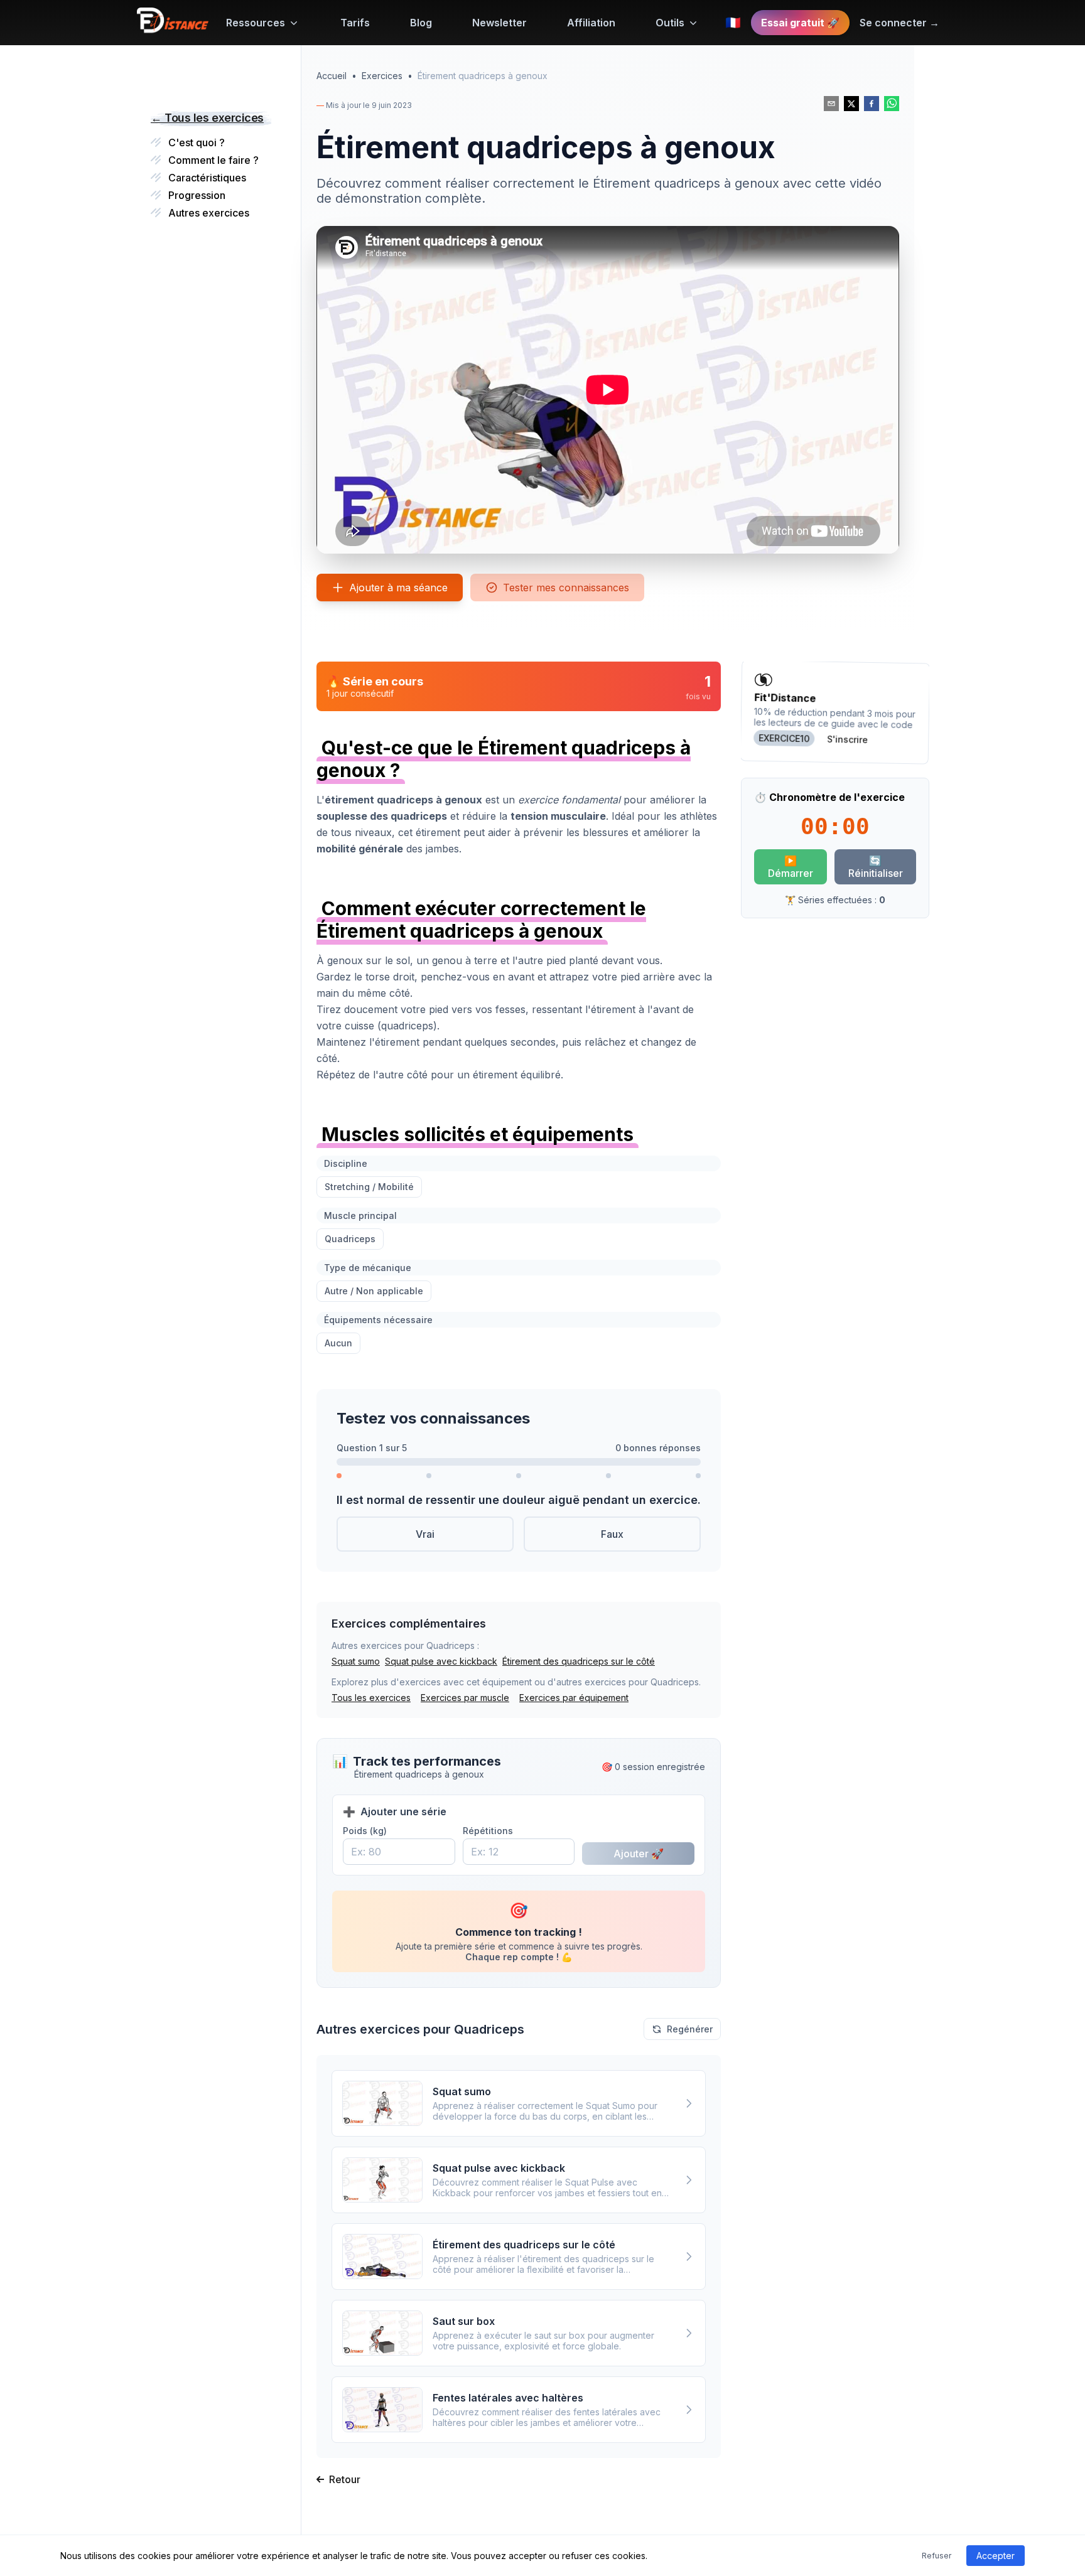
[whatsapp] (892, 104)
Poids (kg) (365, 1831)
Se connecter (899, 23)
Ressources (256, 23)
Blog (421, 23)
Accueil (332, 76)
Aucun (338, 1343)
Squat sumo (356, 1661)
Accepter (996, 2556)
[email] (831, 104)
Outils (670, 23)
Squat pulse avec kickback (441, 1661)
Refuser (937, 2556)
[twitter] (851, 104)
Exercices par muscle (465, 1698)
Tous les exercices (371, 1698)
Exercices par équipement (574, 1698)
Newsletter (499, 23)
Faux (612, 1534)
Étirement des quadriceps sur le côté (579, 1661)
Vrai (425, 1534)
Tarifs (355, 23)
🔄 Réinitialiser (876, 867)
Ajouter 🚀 (639, 1854)
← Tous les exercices (207, 118)
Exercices (382, 76)
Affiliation (591, 23)
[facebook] (872, 104)
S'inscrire (847, 739)
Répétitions (488, 1831)
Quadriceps (350, 1239)
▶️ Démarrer (791, 867)
